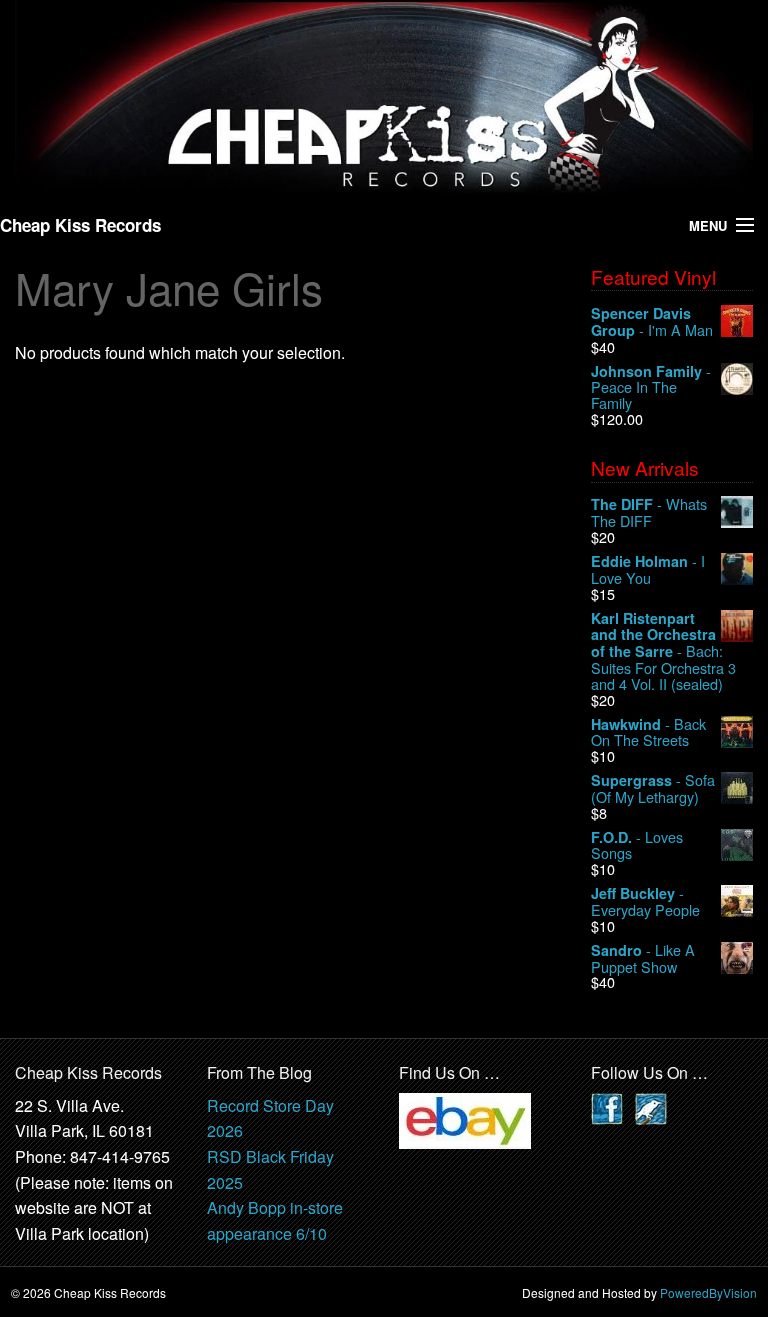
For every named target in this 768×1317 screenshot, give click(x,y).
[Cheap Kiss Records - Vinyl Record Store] (384, 99)
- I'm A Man (652, 322)
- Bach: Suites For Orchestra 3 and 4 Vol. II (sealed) (663, 651)
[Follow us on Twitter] (651, 1106)
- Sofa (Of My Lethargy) (653, 788)
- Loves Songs (637, 845)
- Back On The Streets (648, 732)
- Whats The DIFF (649, 512)
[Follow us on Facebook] (607, 1106)
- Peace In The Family (651, 387)
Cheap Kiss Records (80, 225)
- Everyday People (645, 901)
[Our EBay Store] (465, 1118)
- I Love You (648, 569)
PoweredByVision (708, 1292)
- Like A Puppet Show (643, 958)
